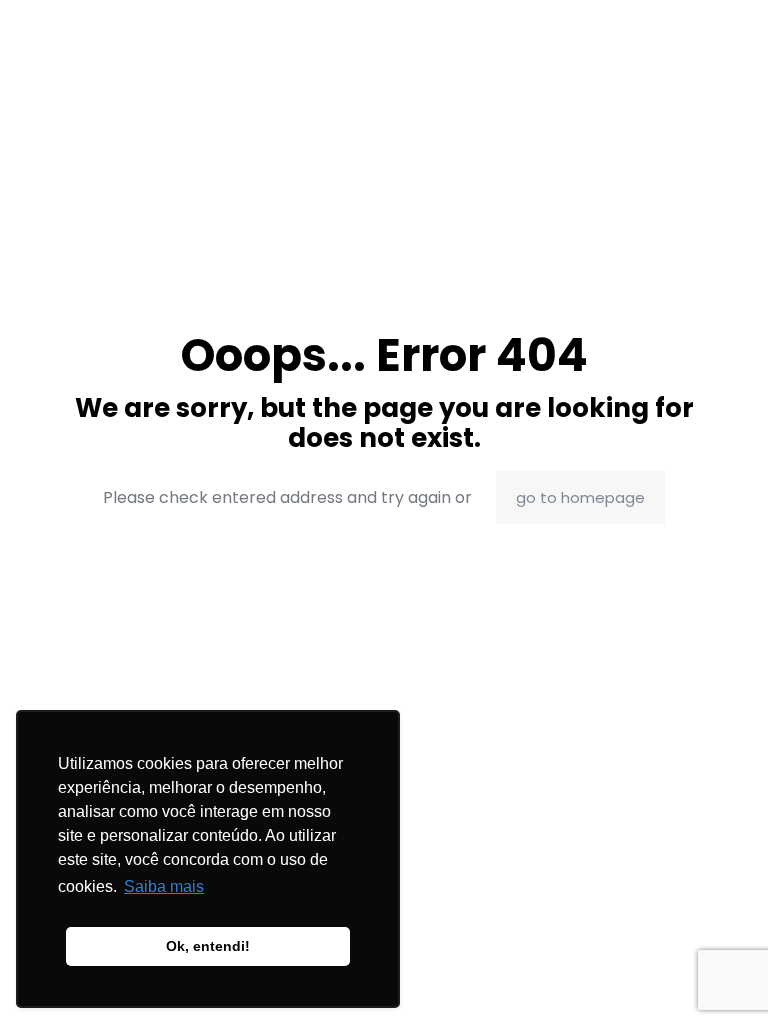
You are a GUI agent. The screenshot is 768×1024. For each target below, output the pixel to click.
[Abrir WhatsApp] (718, 973)
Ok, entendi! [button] (208, 946)
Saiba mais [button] (164, 886)
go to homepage (580, 497)
